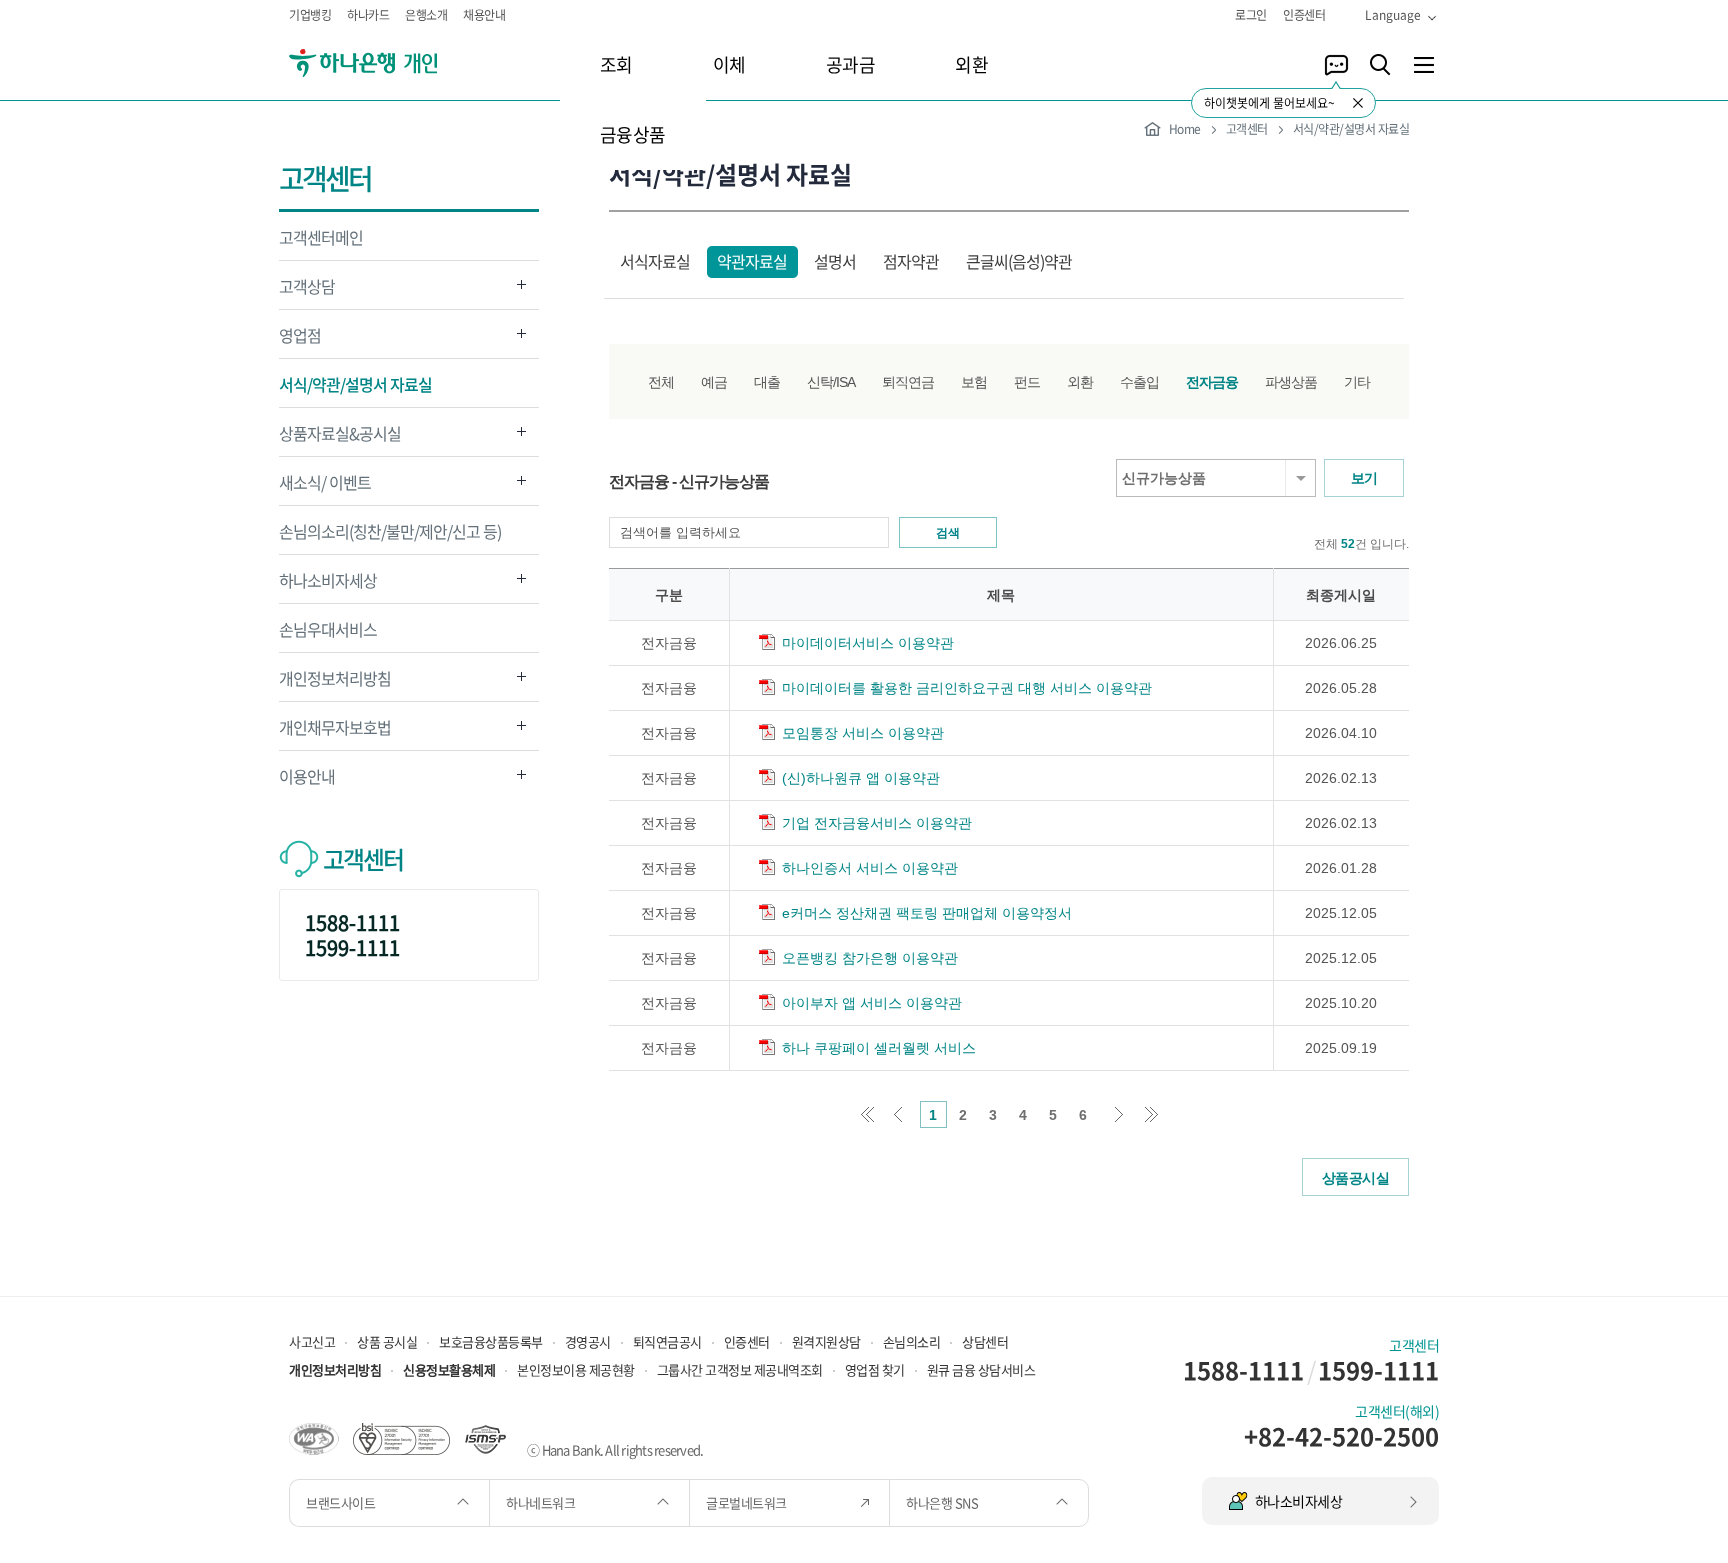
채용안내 (484, 15)
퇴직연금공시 (667, 1341)
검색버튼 (1380, 65)
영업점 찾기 (875, 1369)
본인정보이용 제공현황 (576, 1369)
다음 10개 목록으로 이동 (1120, 1114)
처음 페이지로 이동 (867, 1114)
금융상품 (633, 134)
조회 (616, 64)
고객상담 (307, 291)
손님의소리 (912, 1341)
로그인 (1251, 15)
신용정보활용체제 (449, 1369)
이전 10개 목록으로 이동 (898, 1114)
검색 (948, 533)
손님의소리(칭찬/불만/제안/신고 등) (390, 531)
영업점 (300, 340)
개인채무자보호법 (335, 732)
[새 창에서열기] (314, 1437)
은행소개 (426, 15)
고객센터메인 (321, 237)
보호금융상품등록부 (491, 1341)
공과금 (851, 64)
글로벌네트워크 (747, 1502)
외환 (971, 64)
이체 (729, 64)
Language (1393, 15)
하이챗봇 (1336, 65)
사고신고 (312, 1341)
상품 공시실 (387, 1341)
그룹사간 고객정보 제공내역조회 (740, 1369)
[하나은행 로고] (391, 63)
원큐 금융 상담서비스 (981, 1369)
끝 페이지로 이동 (1151, 1114)
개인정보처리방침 (335, 683)
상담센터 (985, 1341)
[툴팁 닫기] (1358, 103)
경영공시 (588, 1341)
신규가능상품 (1164, 478)
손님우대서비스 (328, 629)
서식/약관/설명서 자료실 (355, 384)
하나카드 (368, 15)
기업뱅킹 (310, 15)
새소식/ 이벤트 (325, 487)
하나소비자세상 (328, 585)
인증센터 (1304, 15)
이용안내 (307, 781)
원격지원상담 (826, 1341)
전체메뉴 (1424, 65)
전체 (661, 382)
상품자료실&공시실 (340, 438)
